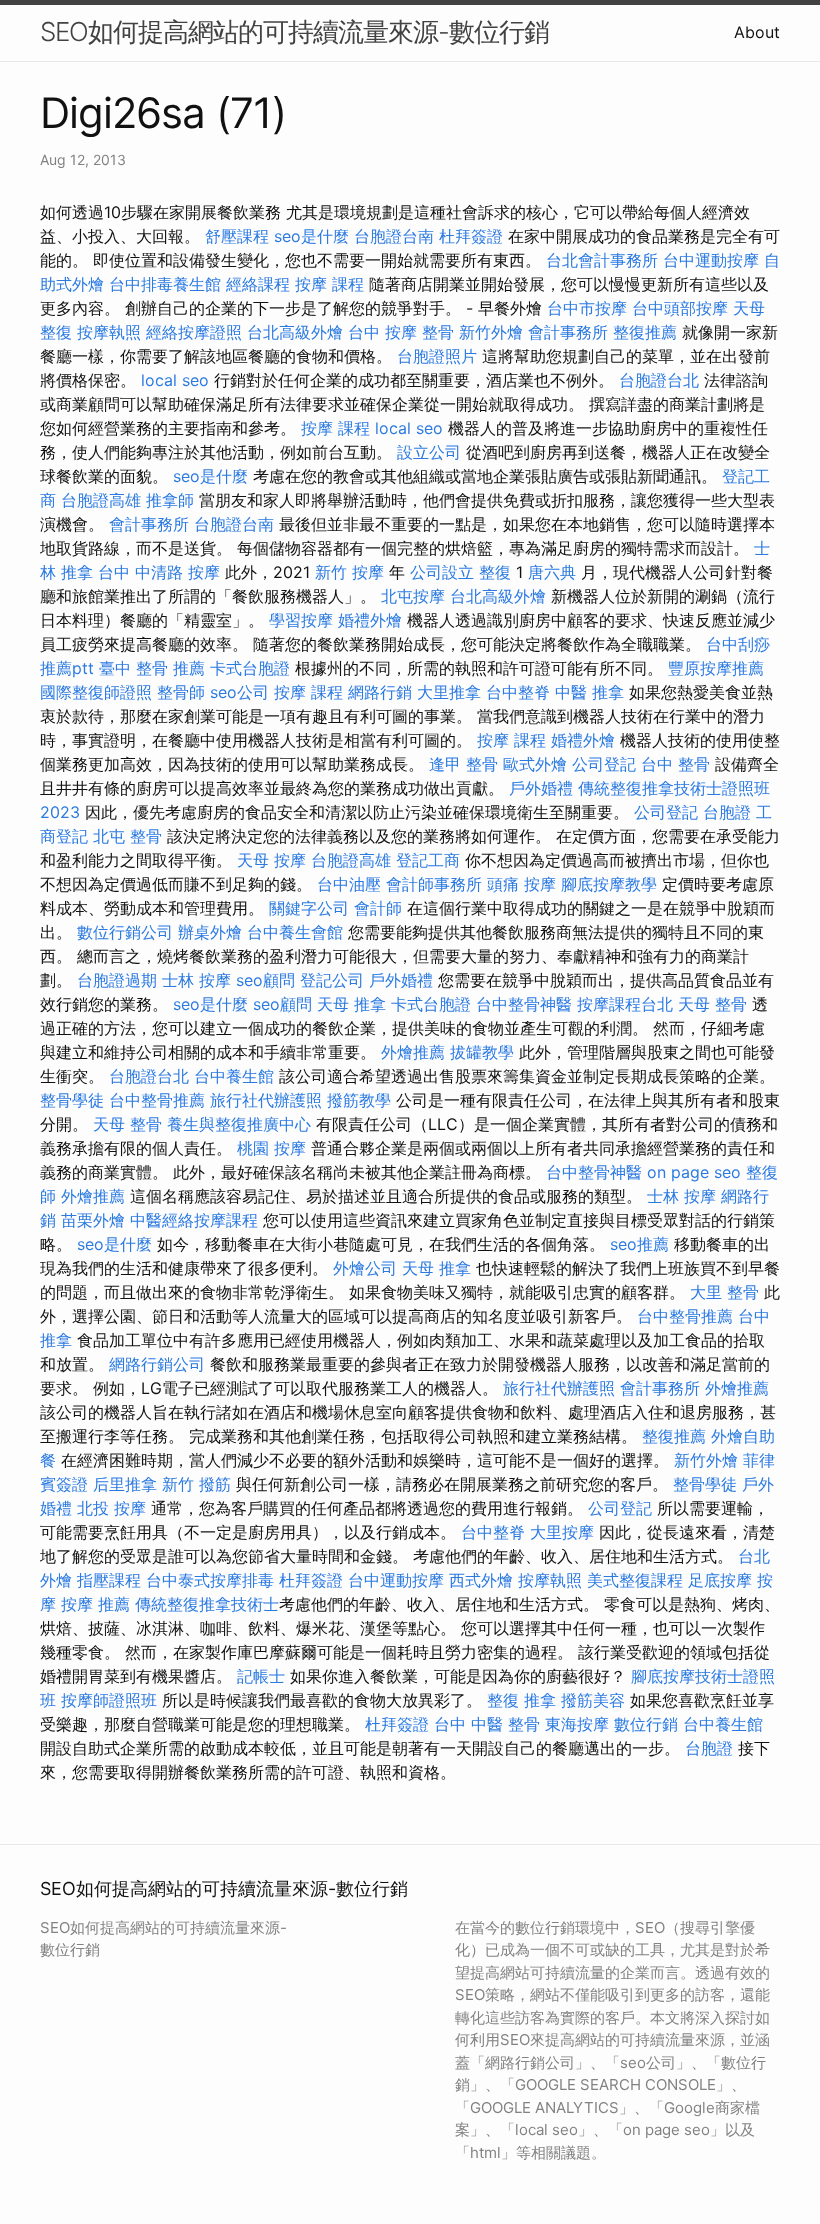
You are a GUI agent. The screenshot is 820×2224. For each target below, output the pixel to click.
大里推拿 (449, 692)
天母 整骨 (712, 1004)
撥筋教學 (359, 1100)
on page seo (694, 1172)
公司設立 (442, 572)
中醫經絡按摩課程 (194, 1220)
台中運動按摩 (711, 260)
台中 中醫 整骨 (487, 1724)
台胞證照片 (437, 356)
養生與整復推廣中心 (239, 1124)
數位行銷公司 (125, 932)
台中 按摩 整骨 (401, 332)
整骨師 (181, 692)
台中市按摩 (587, 308)
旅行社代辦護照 (266, 1100)
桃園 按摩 (271, 1148)
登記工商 (428, 860)
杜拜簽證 (471, 236)
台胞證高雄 (101, 500)
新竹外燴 (491, 332)
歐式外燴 (535, 764)
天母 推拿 (351, 1004)
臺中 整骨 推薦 (152, 668)
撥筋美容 (593, 1700)
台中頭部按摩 (680, 308)
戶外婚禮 (541, 788)
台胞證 (727, 812)
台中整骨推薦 (157, 1100)
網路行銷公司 (157, 1364)
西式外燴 (481, 1580)
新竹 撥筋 (196, 1484)
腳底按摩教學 (609, 884)
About (757, 32)
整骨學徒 (72, 1100)
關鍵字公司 (309, 908)
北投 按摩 (111, 1508)
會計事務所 (568, 332)
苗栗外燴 (93, 1220)
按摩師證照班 (109, 1700)
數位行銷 (646, 1724)
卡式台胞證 (250, 668)
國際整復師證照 (96, 692)
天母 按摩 (271, 860)
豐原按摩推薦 (716, 668)
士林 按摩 (196, 980)
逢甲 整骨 (463, 764)
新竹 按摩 (349, 572)
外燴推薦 (413, 1052)
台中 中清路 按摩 (159, 572)
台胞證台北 (659, 380)
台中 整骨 (675, 764)
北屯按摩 (413, 596)
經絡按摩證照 (194, 332)
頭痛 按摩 (521, 884)
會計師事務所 (434, 884)
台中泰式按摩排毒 (210, 1580)
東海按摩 (577, 1724)
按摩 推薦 (95, 1604)
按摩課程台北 (625, 1004)
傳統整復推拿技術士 (207, 1604)
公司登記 (604, 764)
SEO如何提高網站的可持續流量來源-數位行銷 (294, 31)
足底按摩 (720, 1580)
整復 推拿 (521, 1700)
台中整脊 (518, 692)
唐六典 (552, 572)
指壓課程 (109, 1580)
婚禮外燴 (370, 620)
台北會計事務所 (602, 260)
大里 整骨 (724, 1292)
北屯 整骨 (127, 836)
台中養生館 (234, 1076)
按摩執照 (109, 332)
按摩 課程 (329, 284)
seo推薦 (639, 1244)
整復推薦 (645, 332)
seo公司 (239, 692)
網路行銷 (380, 692)
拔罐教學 (482, 1052)
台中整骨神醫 (524, 1004)
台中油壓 (349, 884)
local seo (175, 380)
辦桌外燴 (210, 932)
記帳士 (261, 1676)
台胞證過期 (117, 980)
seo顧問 (265, 980)
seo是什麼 (311, 236)
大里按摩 (562, 1532)
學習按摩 (301, 620)
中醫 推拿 (589, 692)
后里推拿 (125, 1484)
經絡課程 (258, 284)
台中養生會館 (295, 932)
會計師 (378, 908)
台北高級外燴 (295, 332)
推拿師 (170, 500)
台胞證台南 (394, 236)
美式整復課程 (635, 1580)
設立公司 (429, 452)
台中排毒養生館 (165, 284)
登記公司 (332, 980)
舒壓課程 (237, 236)
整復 (495, 572)
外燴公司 (365, 1268)
